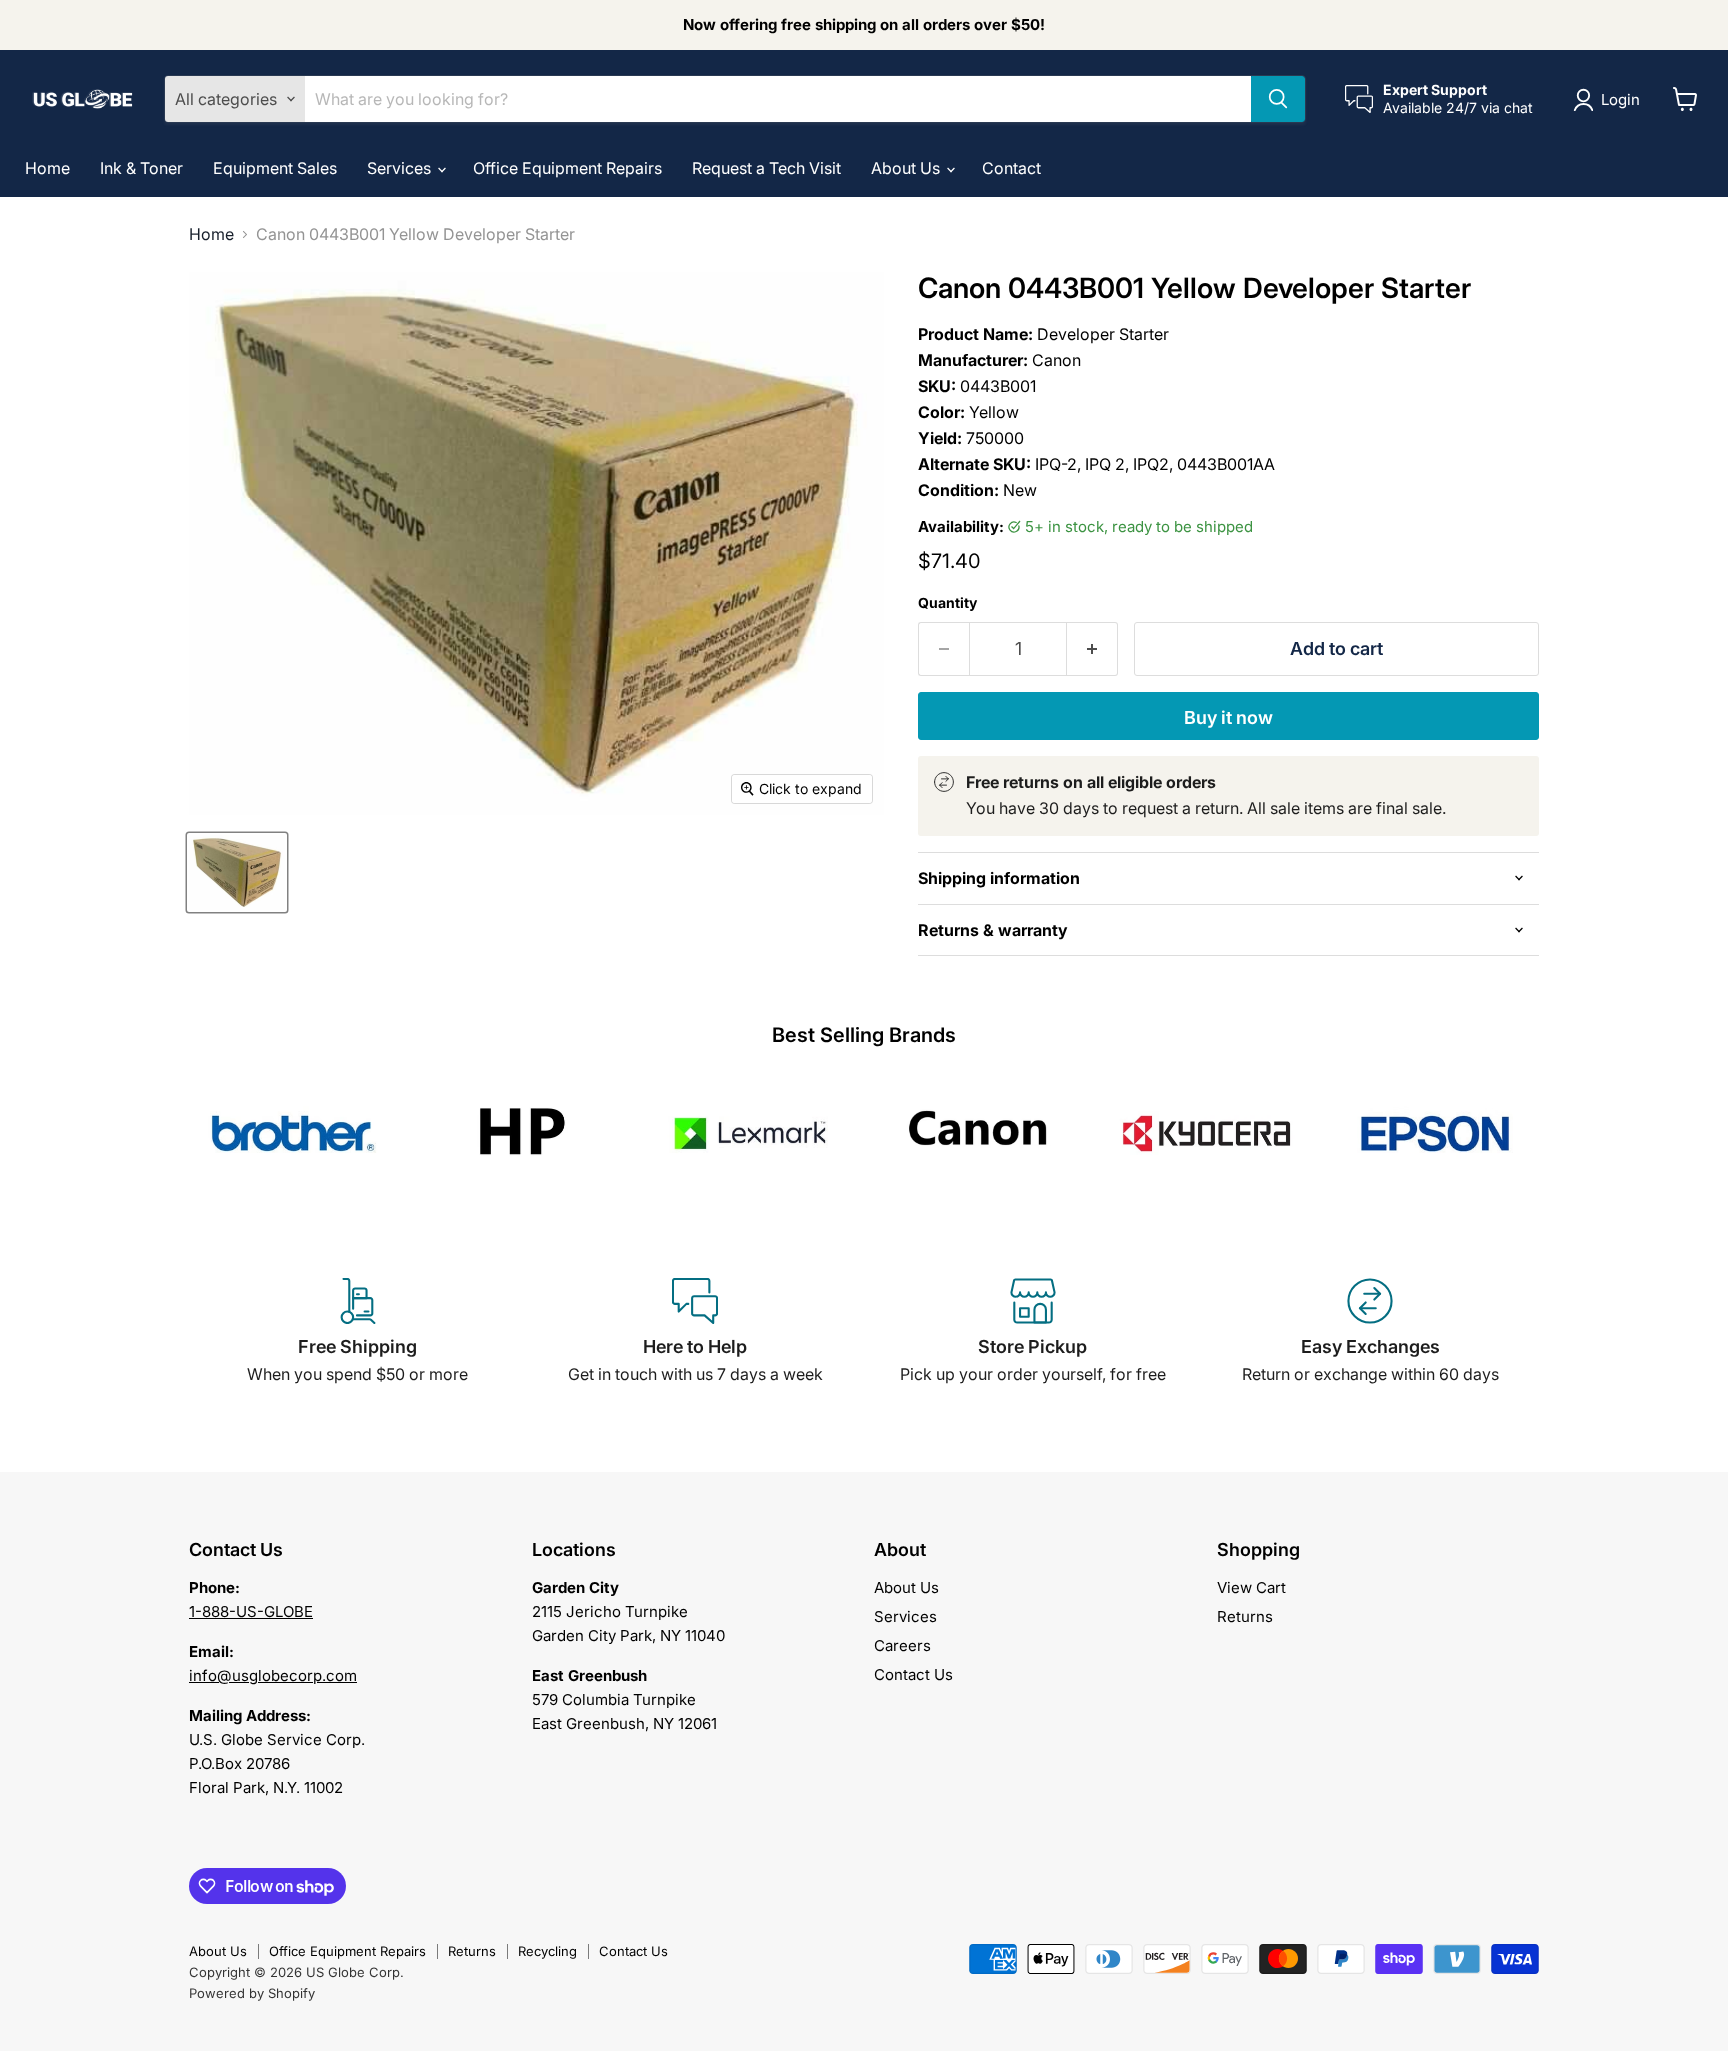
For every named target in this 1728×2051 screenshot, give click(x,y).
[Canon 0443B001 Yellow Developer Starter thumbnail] (237, 872)
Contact (1011, 168)
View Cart (1251, 1587)
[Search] (1278, 99)
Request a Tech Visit (766, 168)
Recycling (547, 1951)
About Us (907, 168)
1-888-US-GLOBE (251, 1611)
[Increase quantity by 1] (1092, 649)
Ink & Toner (141, 168)
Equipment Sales (275, 168)
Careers (902, 1645)
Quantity (947, 603)
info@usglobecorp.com (273, 1675)
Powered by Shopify (252, 1993)
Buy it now (1228, 717)
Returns (1245, 1616)
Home (47, 168)
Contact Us (913, 1674)
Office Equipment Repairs (567, 168)
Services (401, 168)
